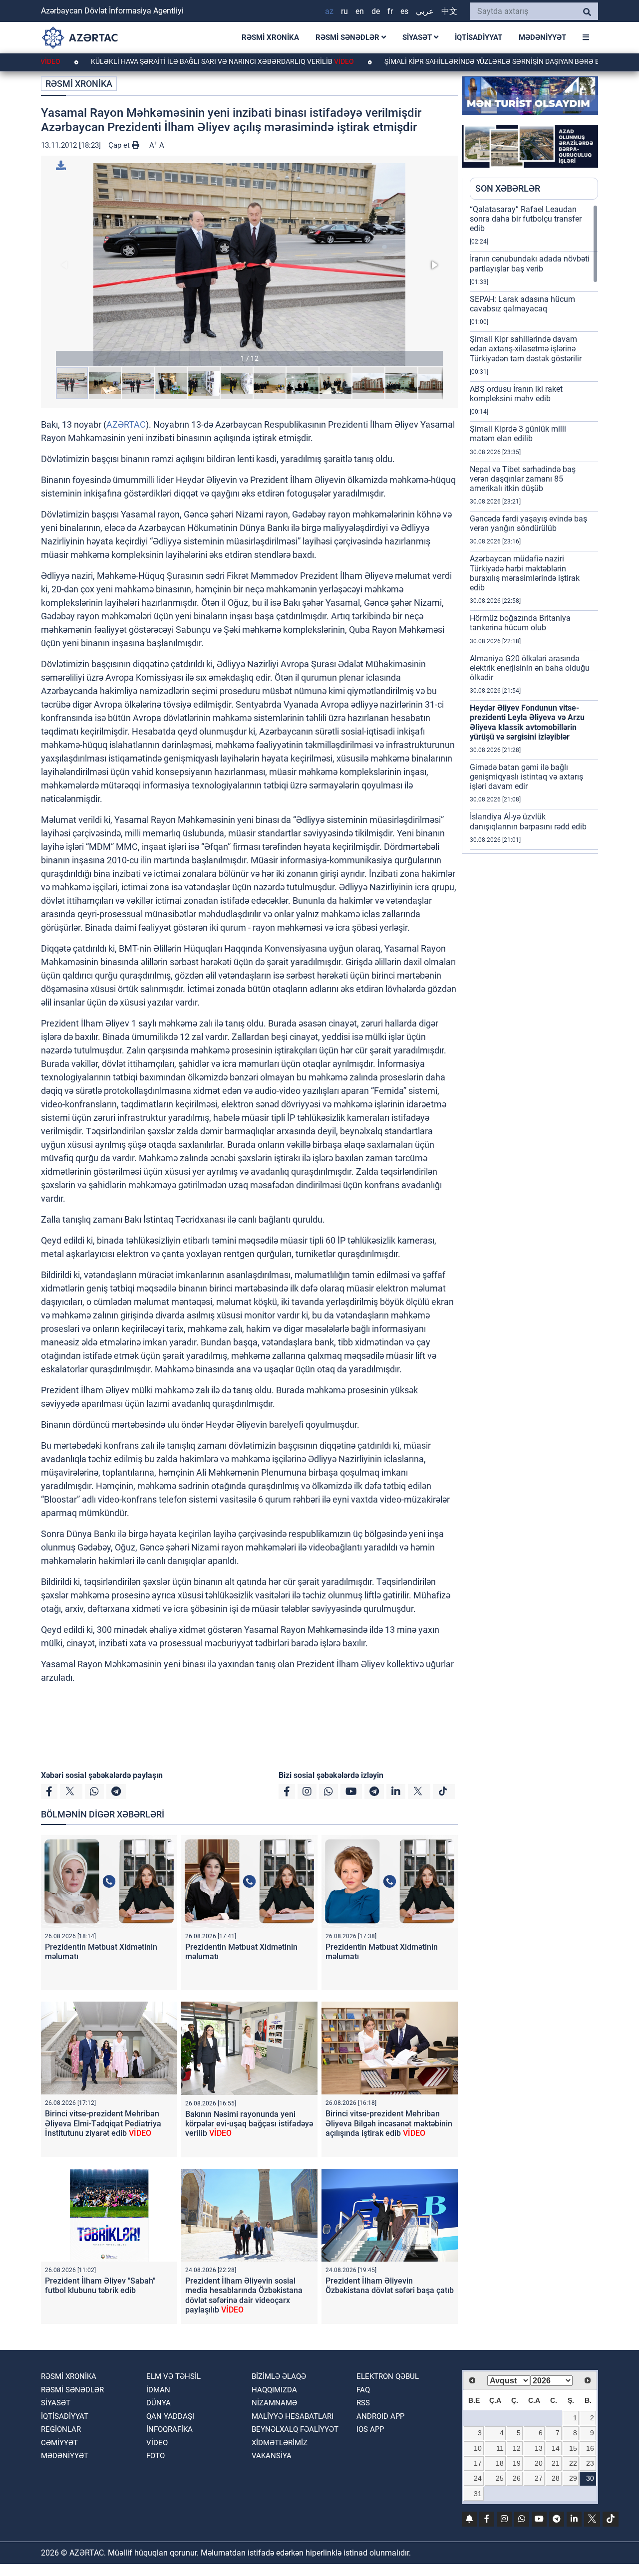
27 (539, 2478)
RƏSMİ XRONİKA (270, 37)
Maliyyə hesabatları (293, 2416)
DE (376, 11)
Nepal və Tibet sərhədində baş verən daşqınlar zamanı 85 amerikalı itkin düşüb (523, 479)
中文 (449, 11)
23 (590, 2463)
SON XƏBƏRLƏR (508, 188)
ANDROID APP (380, 2416)
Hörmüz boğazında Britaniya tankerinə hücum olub (520, 623)
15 (573, 2448)
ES (404, 11)
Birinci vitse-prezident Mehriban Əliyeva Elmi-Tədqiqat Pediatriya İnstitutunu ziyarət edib (103, 2123)
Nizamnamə (274, 2403)
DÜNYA (159, 2403)
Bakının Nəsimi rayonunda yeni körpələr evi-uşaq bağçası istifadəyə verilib (249, 2124)
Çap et (120, 145)
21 (556, 2463)
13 (539, 2448)
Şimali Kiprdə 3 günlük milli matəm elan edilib (518, 434)
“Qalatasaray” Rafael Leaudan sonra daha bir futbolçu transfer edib (526, 219)
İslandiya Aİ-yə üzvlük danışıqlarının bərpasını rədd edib (528, 821)
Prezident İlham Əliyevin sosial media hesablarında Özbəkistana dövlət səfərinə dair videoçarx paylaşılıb (244, 2295)
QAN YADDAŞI (170, 2416)
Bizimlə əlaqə (279, 2376)
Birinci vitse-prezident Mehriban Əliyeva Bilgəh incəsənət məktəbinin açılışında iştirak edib (389, 2123)
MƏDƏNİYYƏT (542, 37)
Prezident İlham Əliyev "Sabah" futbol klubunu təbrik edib (100, 2286)
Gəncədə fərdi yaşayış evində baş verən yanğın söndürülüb (528, 523)
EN (360, 11)
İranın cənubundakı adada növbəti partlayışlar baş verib (530, 263)
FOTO (156, 2456)
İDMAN (158, 2390)
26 (517, 2478)
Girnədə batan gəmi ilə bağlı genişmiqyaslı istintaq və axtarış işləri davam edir (526, 777)
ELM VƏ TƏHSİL (173, 2376)
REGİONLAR (61, 2429)
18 (500, 2463)
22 (573, 2463)
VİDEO (157, 2443)
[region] (534, 529)
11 (500, 2448)
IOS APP (370, 2429)
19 (517, 2463)
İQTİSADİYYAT (479, 37)
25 (500, 2478)
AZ (329, 11)
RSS (363, 2403)
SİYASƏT (418, 37)
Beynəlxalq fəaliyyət (295, 2429)
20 (539, 2463)
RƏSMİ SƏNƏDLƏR (348, 37)
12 (517, 2448)
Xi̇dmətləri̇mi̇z (280, 2443)
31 (478, 2494)
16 (590, 2448)
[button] (249, 265)
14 (556, 2448)
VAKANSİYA (272, 2456)
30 (590, 2478)
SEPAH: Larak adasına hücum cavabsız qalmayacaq (522, 304)
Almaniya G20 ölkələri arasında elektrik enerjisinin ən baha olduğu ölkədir (530, 668)
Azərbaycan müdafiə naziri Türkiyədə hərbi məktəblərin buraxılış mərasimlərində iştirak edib (525, 573)
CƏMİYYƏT (59, 2443)
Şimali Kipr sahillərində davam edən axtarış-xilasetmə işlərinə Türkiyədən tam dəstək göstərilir (526, 349)
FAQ (363, 2390)
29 (573, 2478)
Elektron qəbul (388, 2376)
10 (478, 2448)
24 (478, 2478)
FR (390, 11)
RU (344, 11)
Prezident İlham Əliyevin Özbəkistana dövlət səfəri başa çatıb (390, 2286)
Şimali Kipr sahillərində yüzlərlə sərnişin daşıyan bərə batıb (430, 61)
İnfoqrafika (169, 2429)
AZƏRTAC (126, 424)
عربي (425, 11)
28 (556, 2478)
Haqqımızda (274, 2390)
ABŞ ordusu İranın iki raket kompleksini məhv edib (516, 394)
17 (478, 2463)
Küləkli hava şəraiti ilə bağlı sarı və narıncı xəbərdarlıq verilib (153, 61)
